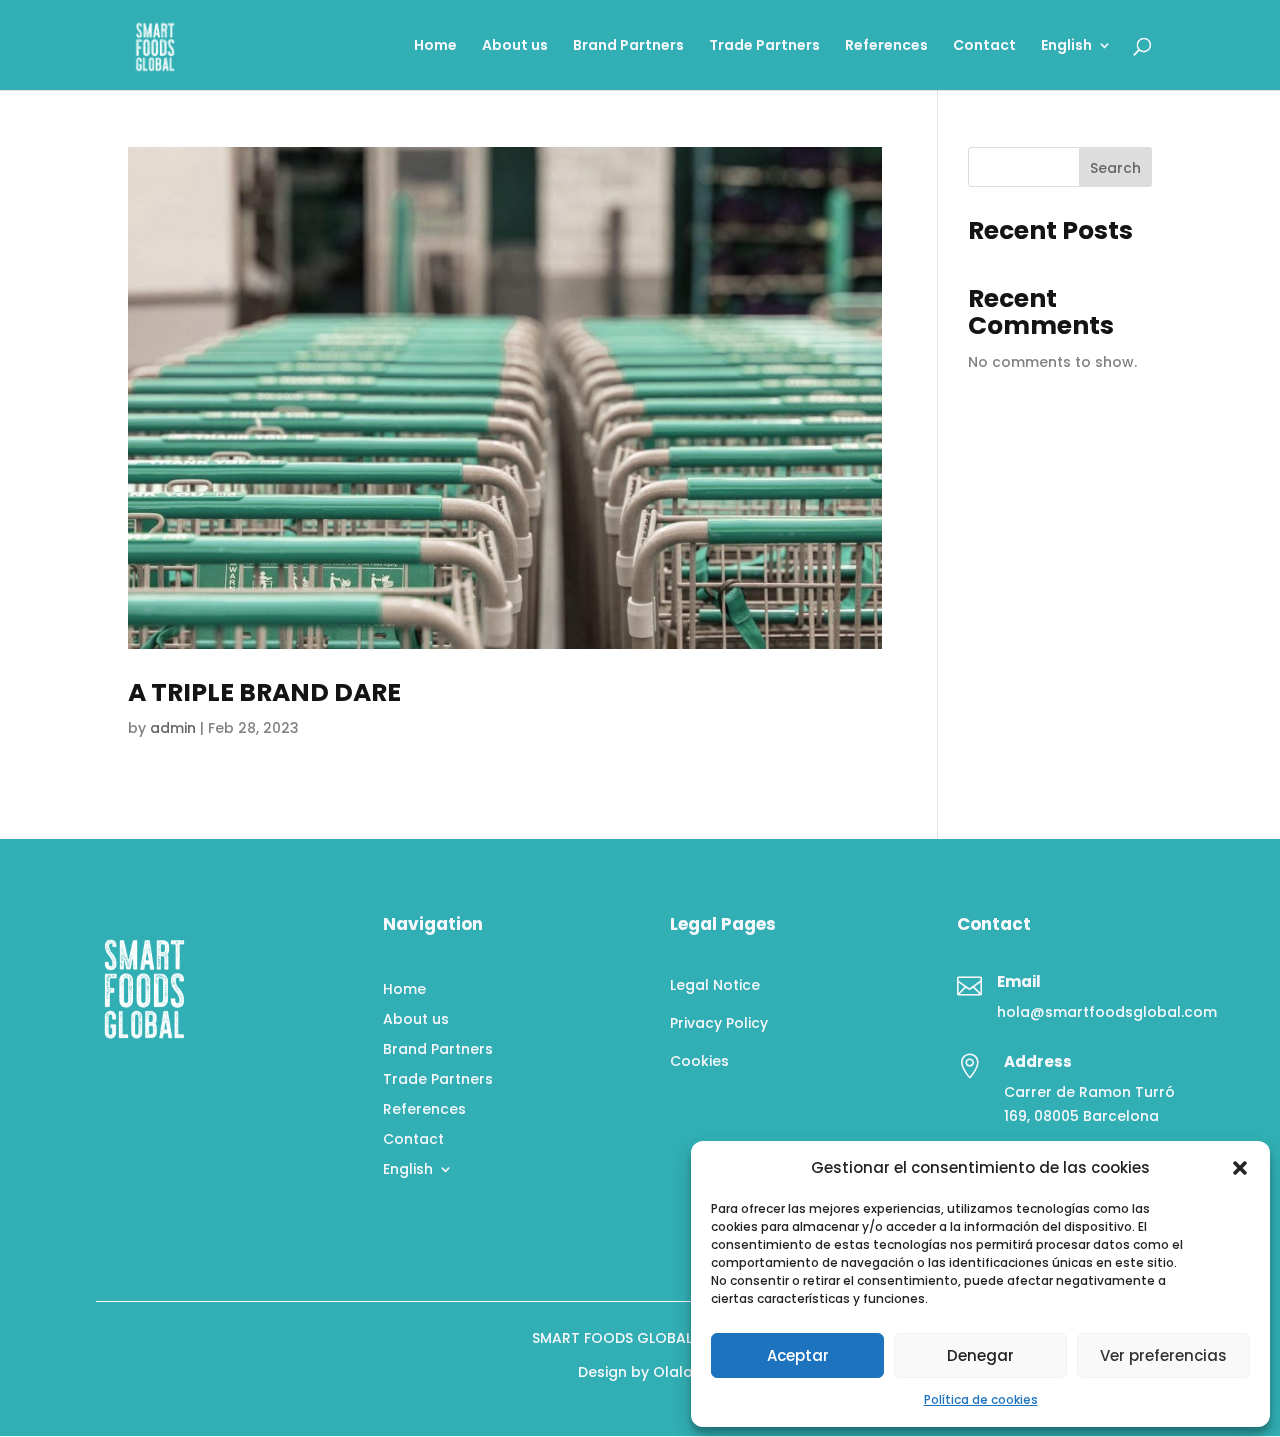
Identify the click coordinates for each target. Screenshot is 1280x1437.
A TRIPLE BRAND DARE (264, 692)
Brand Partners (628, 46)
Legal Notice (715, 985)
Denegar (980, 1355)
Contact (984, 46)
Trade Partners (764, 46)
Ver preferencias (1163, 1355)
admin (173, 728)
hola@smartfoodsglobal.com (1107, 1012)
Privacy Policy (719, 1023)
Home (435, 46)
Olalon (677, 1372)
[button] (1240, 1168)
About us (515, 46)
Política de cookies (981, 1399)
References (886, 46)
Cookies (699, 1061)
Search (1115, 168)
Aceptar (798, 1355)
